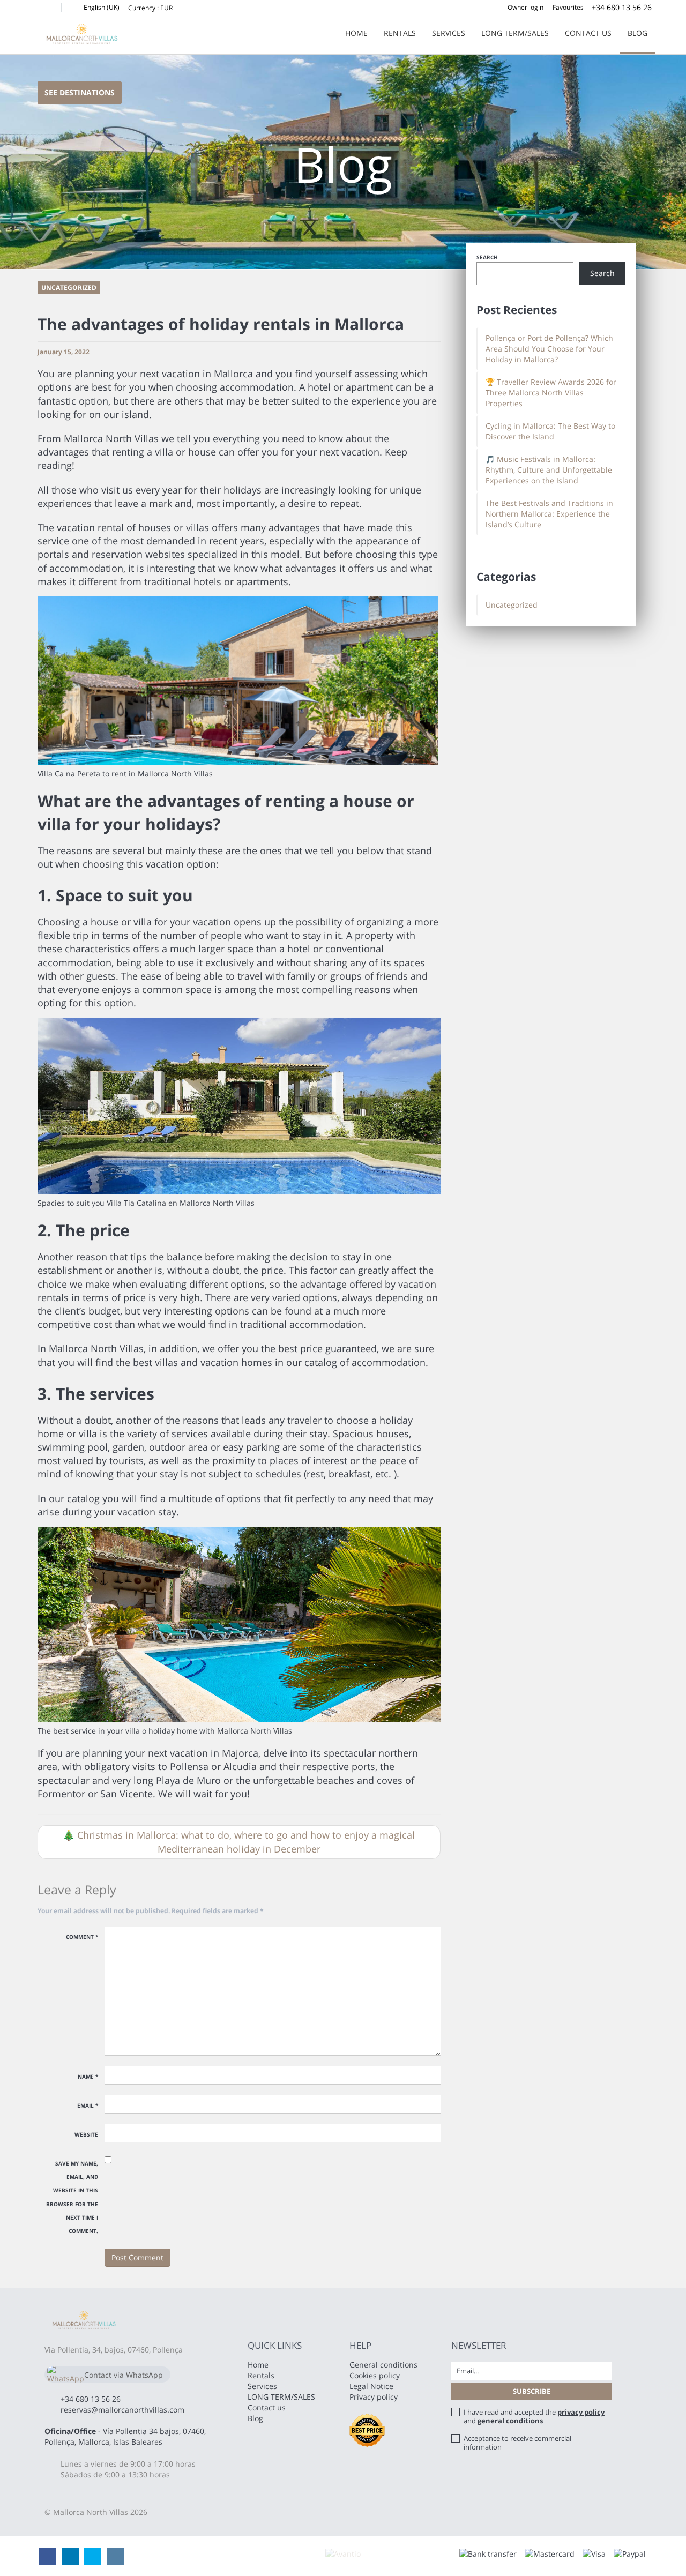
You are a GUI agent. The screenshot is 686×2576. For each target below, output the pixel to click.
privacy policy (581, 2412)
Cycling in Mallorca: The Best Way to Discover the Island (550, 431)
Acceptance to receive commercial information (517, 2443)
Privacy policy (374, 2397)
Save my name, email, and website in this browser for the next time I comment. (72, 2197)
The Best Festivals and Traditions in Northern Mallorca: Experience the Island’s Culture (549, 514)
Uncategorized (512, 605)
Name (88, 2077)
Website (86, 2134)
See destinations (80, 92)
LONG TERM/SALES (515, 33)
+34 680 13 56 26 (622, 7)
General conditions (383, 2365)
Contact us (588, 33)
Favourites (568, 7)
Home (356, 33)
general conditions (510, 2421)
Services (449, 33)
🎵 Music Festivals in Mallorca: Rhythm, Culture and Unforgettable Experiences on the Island (549, 470)
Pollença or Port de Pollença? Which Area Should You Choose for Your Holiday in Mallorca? (549, 349)
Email (88, 2105)
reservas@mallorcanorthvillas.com (122, 2410)
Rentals (400, 33)
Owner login (525, 7)
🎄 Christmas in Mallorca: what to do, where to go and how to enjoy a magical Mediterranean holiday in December (239, 1842)
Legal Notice (371, 2386)
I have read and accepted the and (534, 2416)
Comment (82, 1937)
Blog (637, 33)
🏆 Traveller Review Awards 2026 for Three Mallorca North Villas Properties (551, 393)
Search (487, 257)
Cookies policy (375, 2375)
